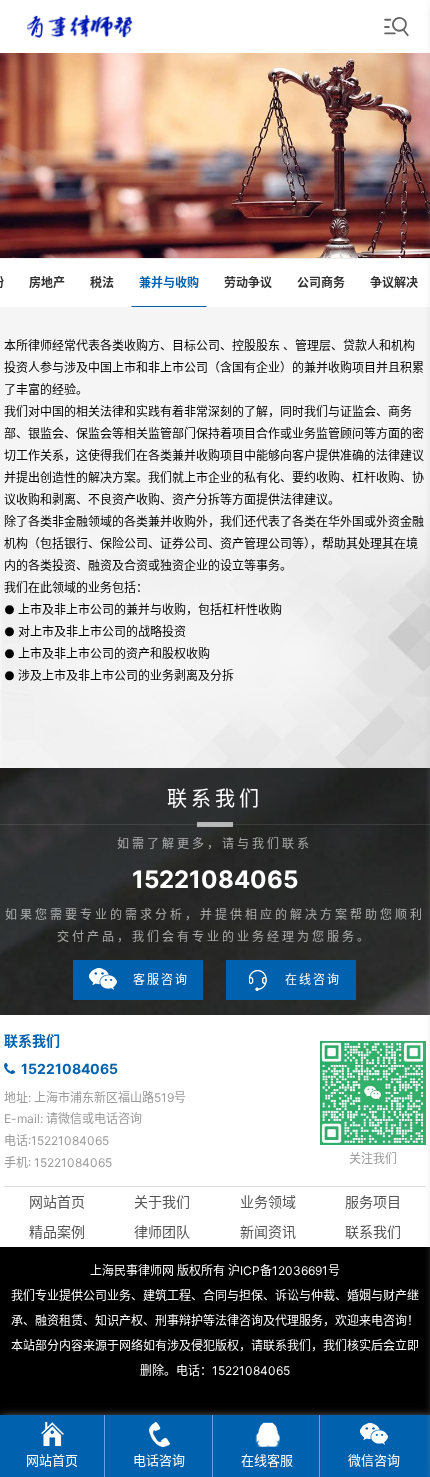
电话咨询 (159, 1460)
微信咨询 (374, 1460)
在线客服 (267, 1460)
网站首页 (57, 1201)
